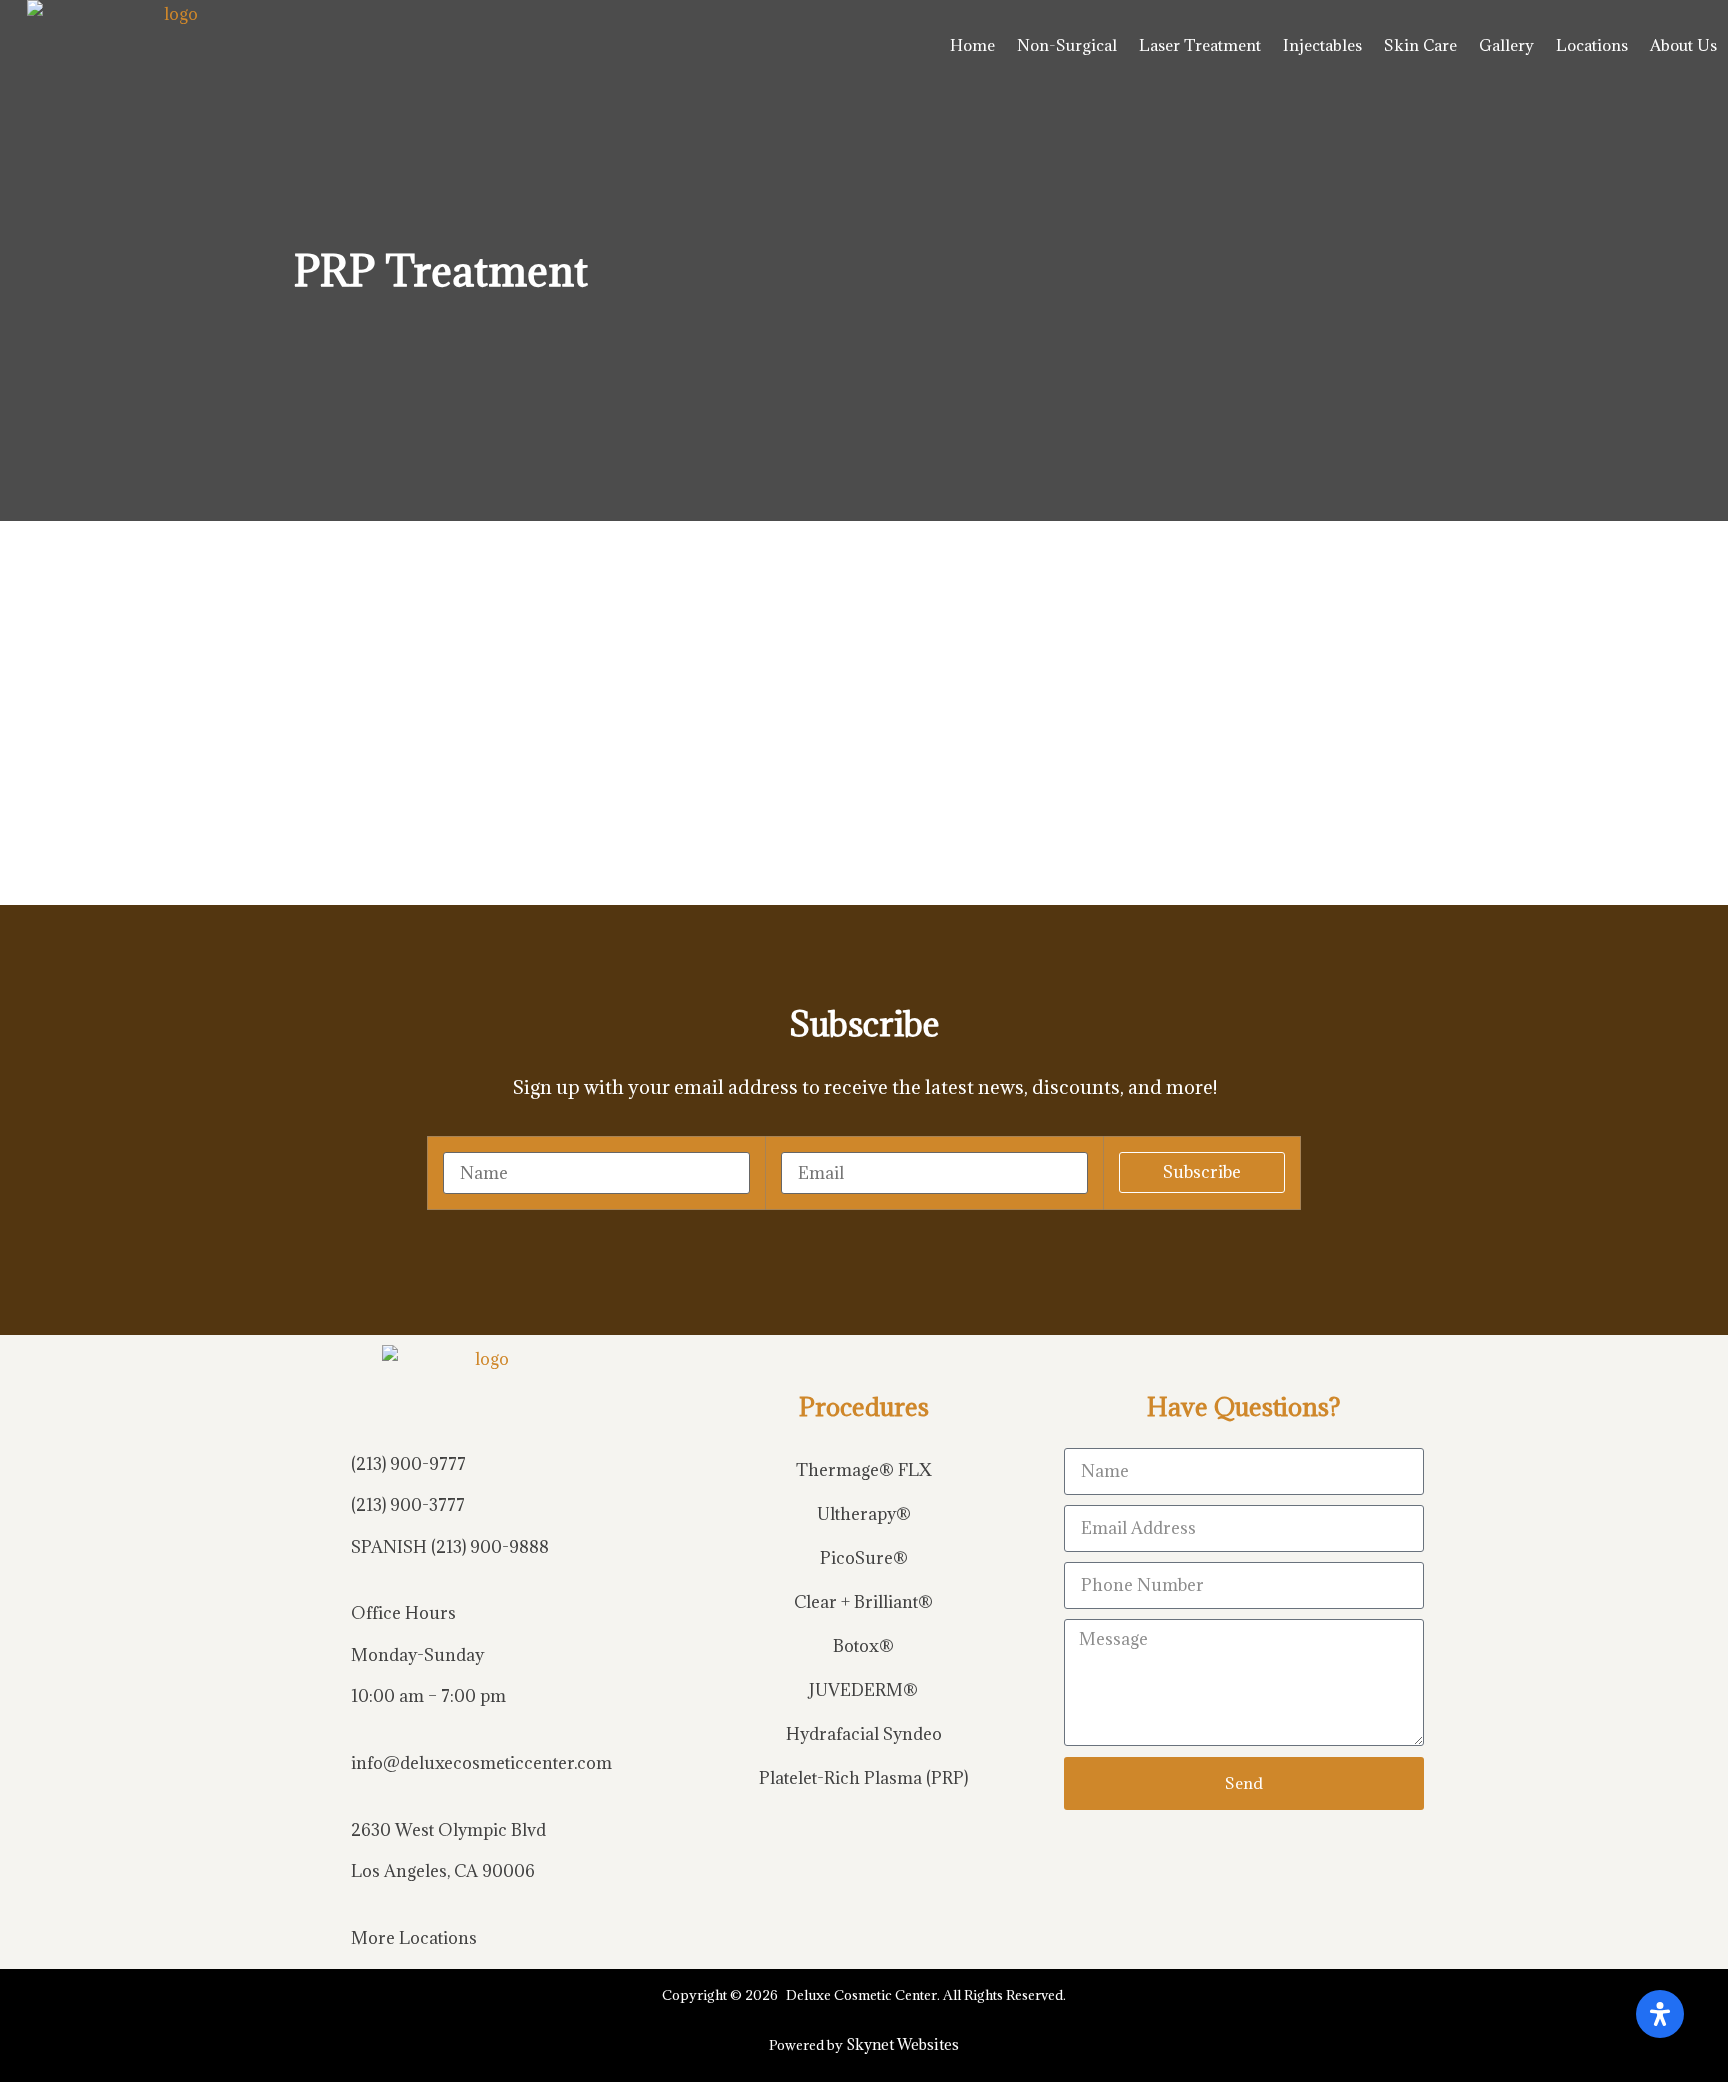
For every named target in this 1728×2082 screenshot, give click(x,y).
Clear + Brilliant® (863, 1602)
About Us (1683, 45)
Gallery (1506, 45)
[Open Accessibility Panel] (1660, 2014)
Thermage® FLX (864, 1470)
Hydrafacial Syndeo (864, 1734)
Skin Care (1420, 45)
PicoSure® (864, 1558)
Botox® (863, 1646)
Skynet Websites (902, 2044)
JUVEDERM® (863, 1690)
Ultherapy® (864, 1514)
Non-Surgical (1067, 45)
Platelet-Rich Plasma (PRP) (863, 1778)
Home (972, 45)
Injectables (1322, 45)
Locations (1592, 45)
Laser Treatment (1200, 45)
